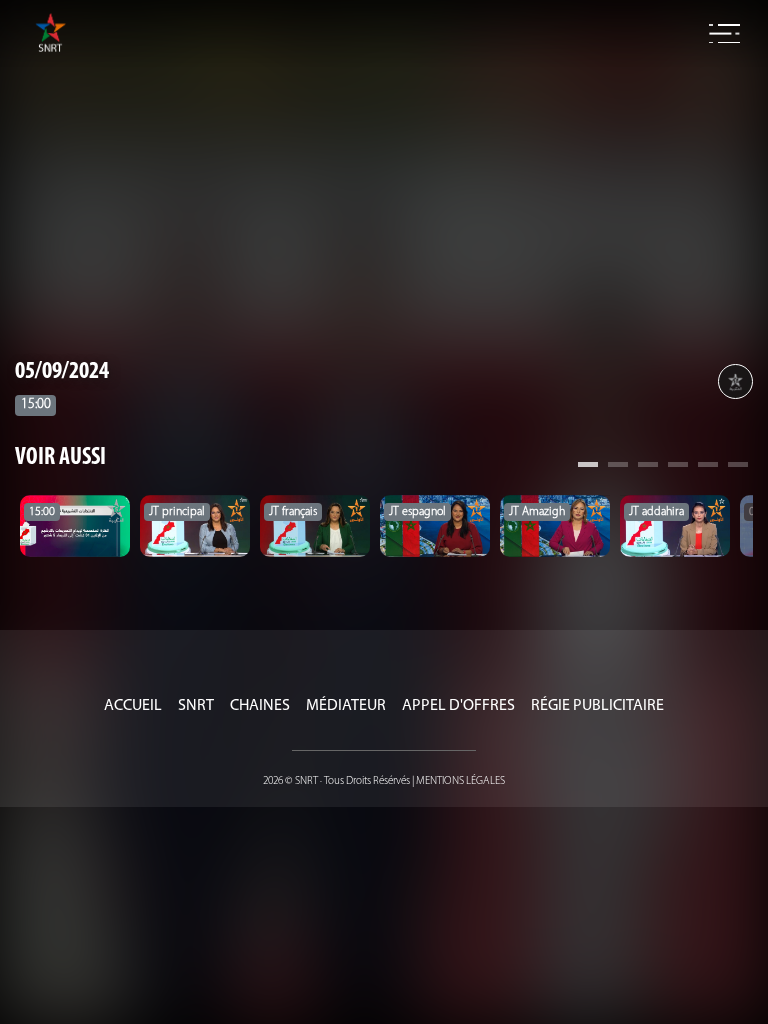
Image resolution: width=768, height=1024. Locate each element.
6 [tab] (738, 467)
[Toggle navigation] (724, 34)
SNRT (196, 706)
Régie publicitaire (597, 706)
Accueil (133, 706)
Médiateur (346, 706)
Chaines (260, 706)
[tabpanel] (75, 526)
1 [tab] (588, 467)
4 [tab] (678, 467)
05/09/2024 (62, 372)
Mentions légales (460, 781)
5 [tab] (708, 467)
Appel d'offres (458, 706)
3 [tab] (648, 467)
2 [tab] (618, 467)
